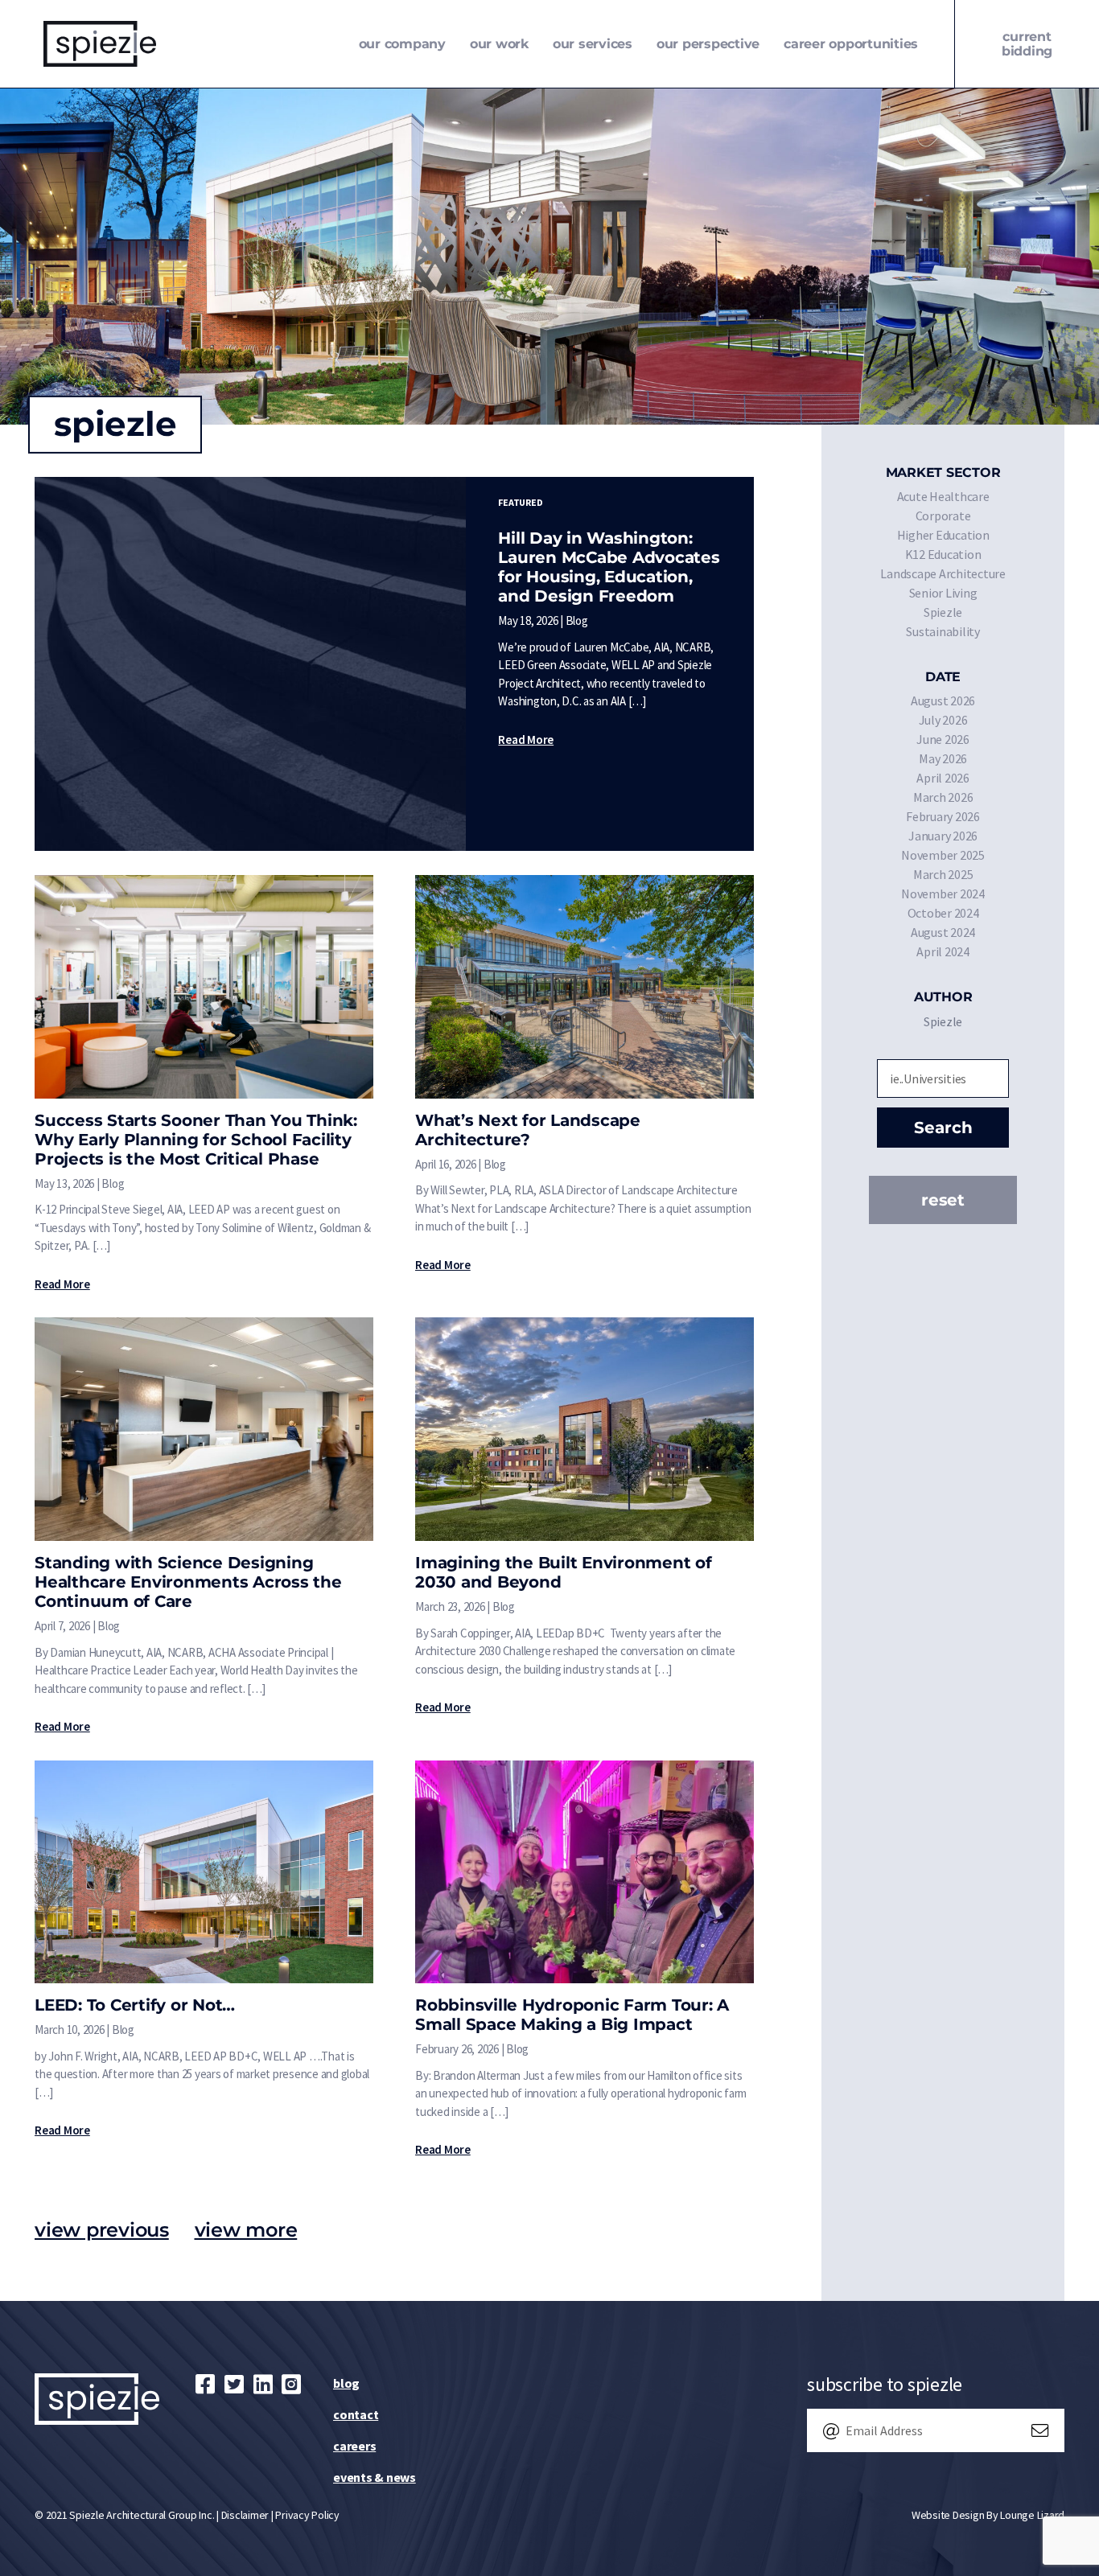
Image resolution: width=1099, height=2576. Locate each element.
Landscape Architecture (943, 573)
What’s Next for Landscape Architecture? (528, 1130)
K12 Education (943, 554)
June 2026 (943, 739)
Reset (943, 1200)
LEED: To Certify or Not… (135, 2005)
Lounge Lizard (1032, 2515)
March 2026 (943, 797)
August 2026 (943, 700)
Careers (354, 2446)
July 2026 (943, 720)
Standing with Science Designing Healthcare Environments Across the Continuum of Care (188, 1582)
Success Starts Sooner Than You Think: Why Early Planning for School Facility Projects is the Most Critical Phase (196, 1140)
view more (246, 2230)
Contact (356, 2414)
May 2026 (943, 758)
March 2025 (943, 874)
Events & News (375, 2477)
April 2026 (943, 778)
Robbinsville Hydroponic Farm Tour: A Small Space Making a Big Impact (572, 2015)
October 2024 (943, 913)
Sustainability (943, 631)
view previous (102, 2230)
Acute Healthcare (943, 496)
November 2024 (943, 894)
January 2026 (943, 836)
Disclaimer (245, 2515)
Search (943, 1128)
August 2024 (943, 932)
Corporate (943, 516)
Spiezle (943, 612)
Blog (346, 2383)
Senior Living (943, 593)
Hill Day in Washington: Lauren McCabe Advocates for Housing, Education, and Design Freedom (609, 567)
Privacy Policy (307, 2515)
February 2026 (943, 816)
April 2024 (943, 951)
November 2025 (943, 855)
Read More (526, 740)
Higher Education (943, 535)
